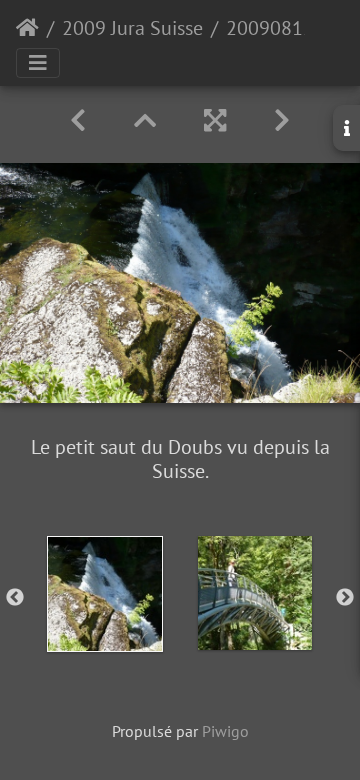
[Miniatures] (145, 120)
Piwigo (225, 731)
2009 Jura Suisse (132, 28)
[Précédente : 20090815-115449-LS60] (78, 120)
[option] (105, 594)
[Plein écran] (215, 120)
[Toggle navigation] (38, 63)
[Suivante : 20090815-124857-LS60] (282, 120)
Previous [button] (15, 598)
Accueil (27, 28)
